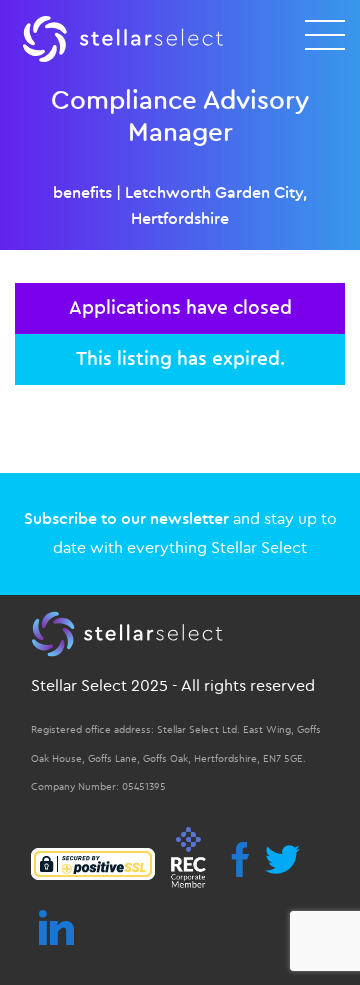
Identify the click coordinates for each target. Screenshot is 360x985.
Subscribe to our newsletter (126, 519)
